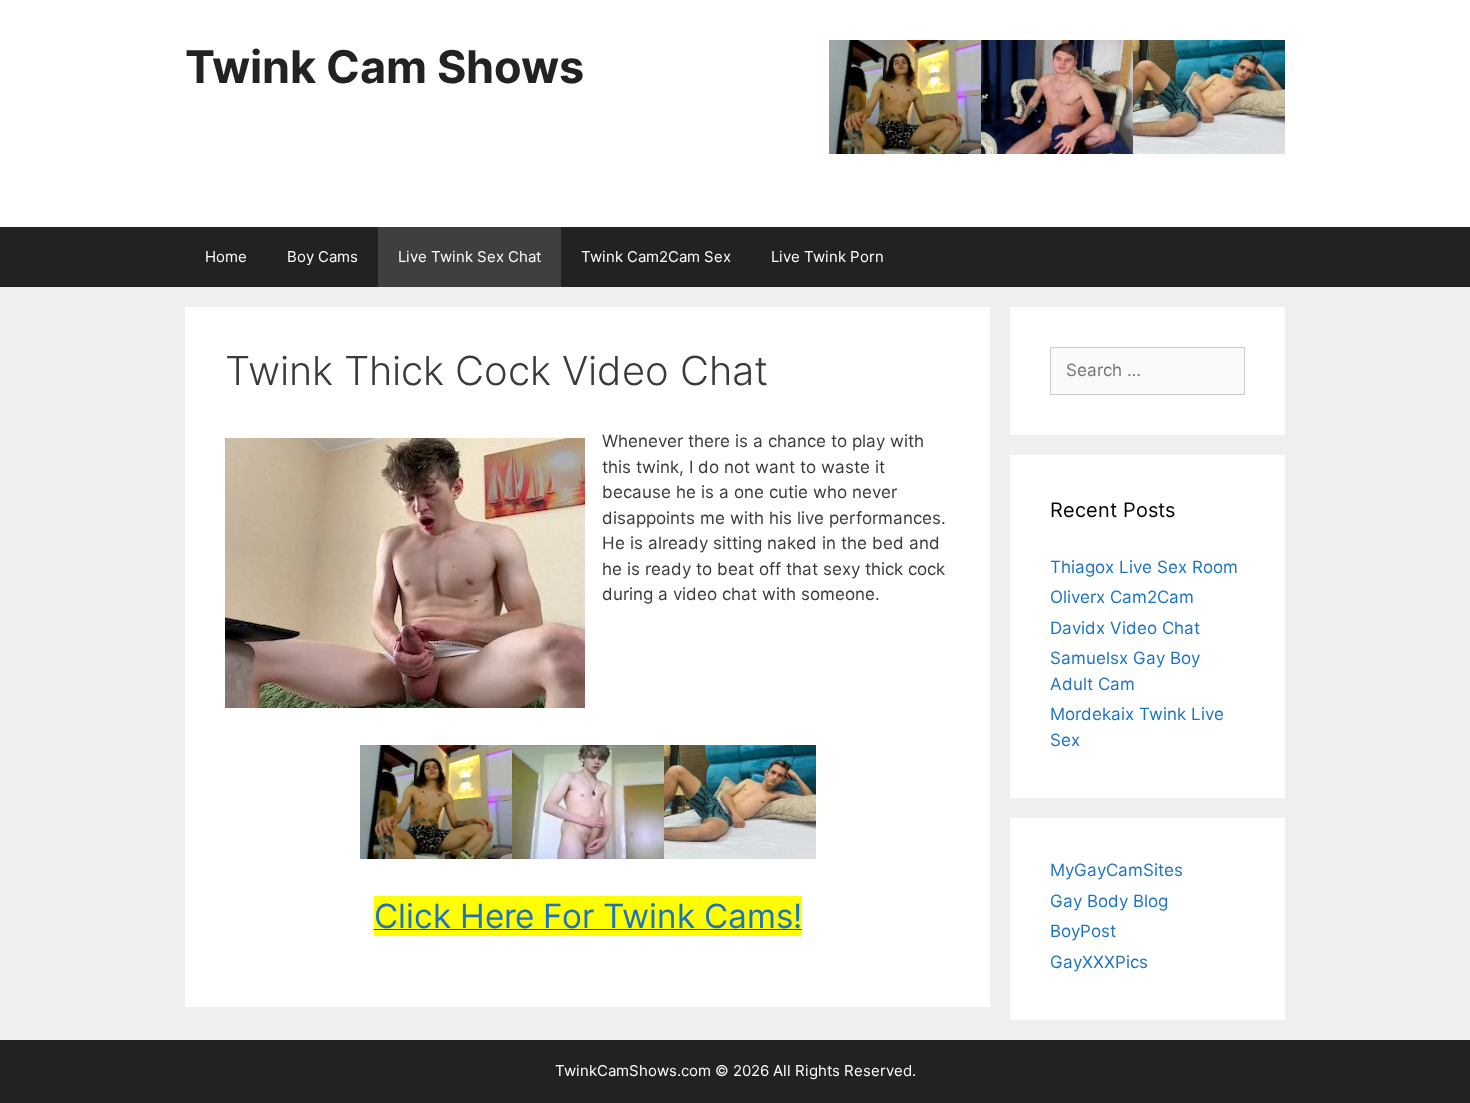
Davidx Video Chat (1125, 628)
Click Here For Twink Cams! (588, 916)
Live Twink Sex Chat (469, 256)
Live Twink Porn (827, 256)
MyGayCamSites (1116, 870)
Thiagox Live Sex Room (1144, 567)
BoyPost (1083, 931)
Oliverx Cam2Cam (1122, 597)
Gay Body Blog (1109, 901)
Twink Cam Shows (384, 66)
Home (226, 256)
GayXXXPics (1099, 962)
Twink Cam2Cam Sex (656, 256)
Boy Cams (322, 256)
